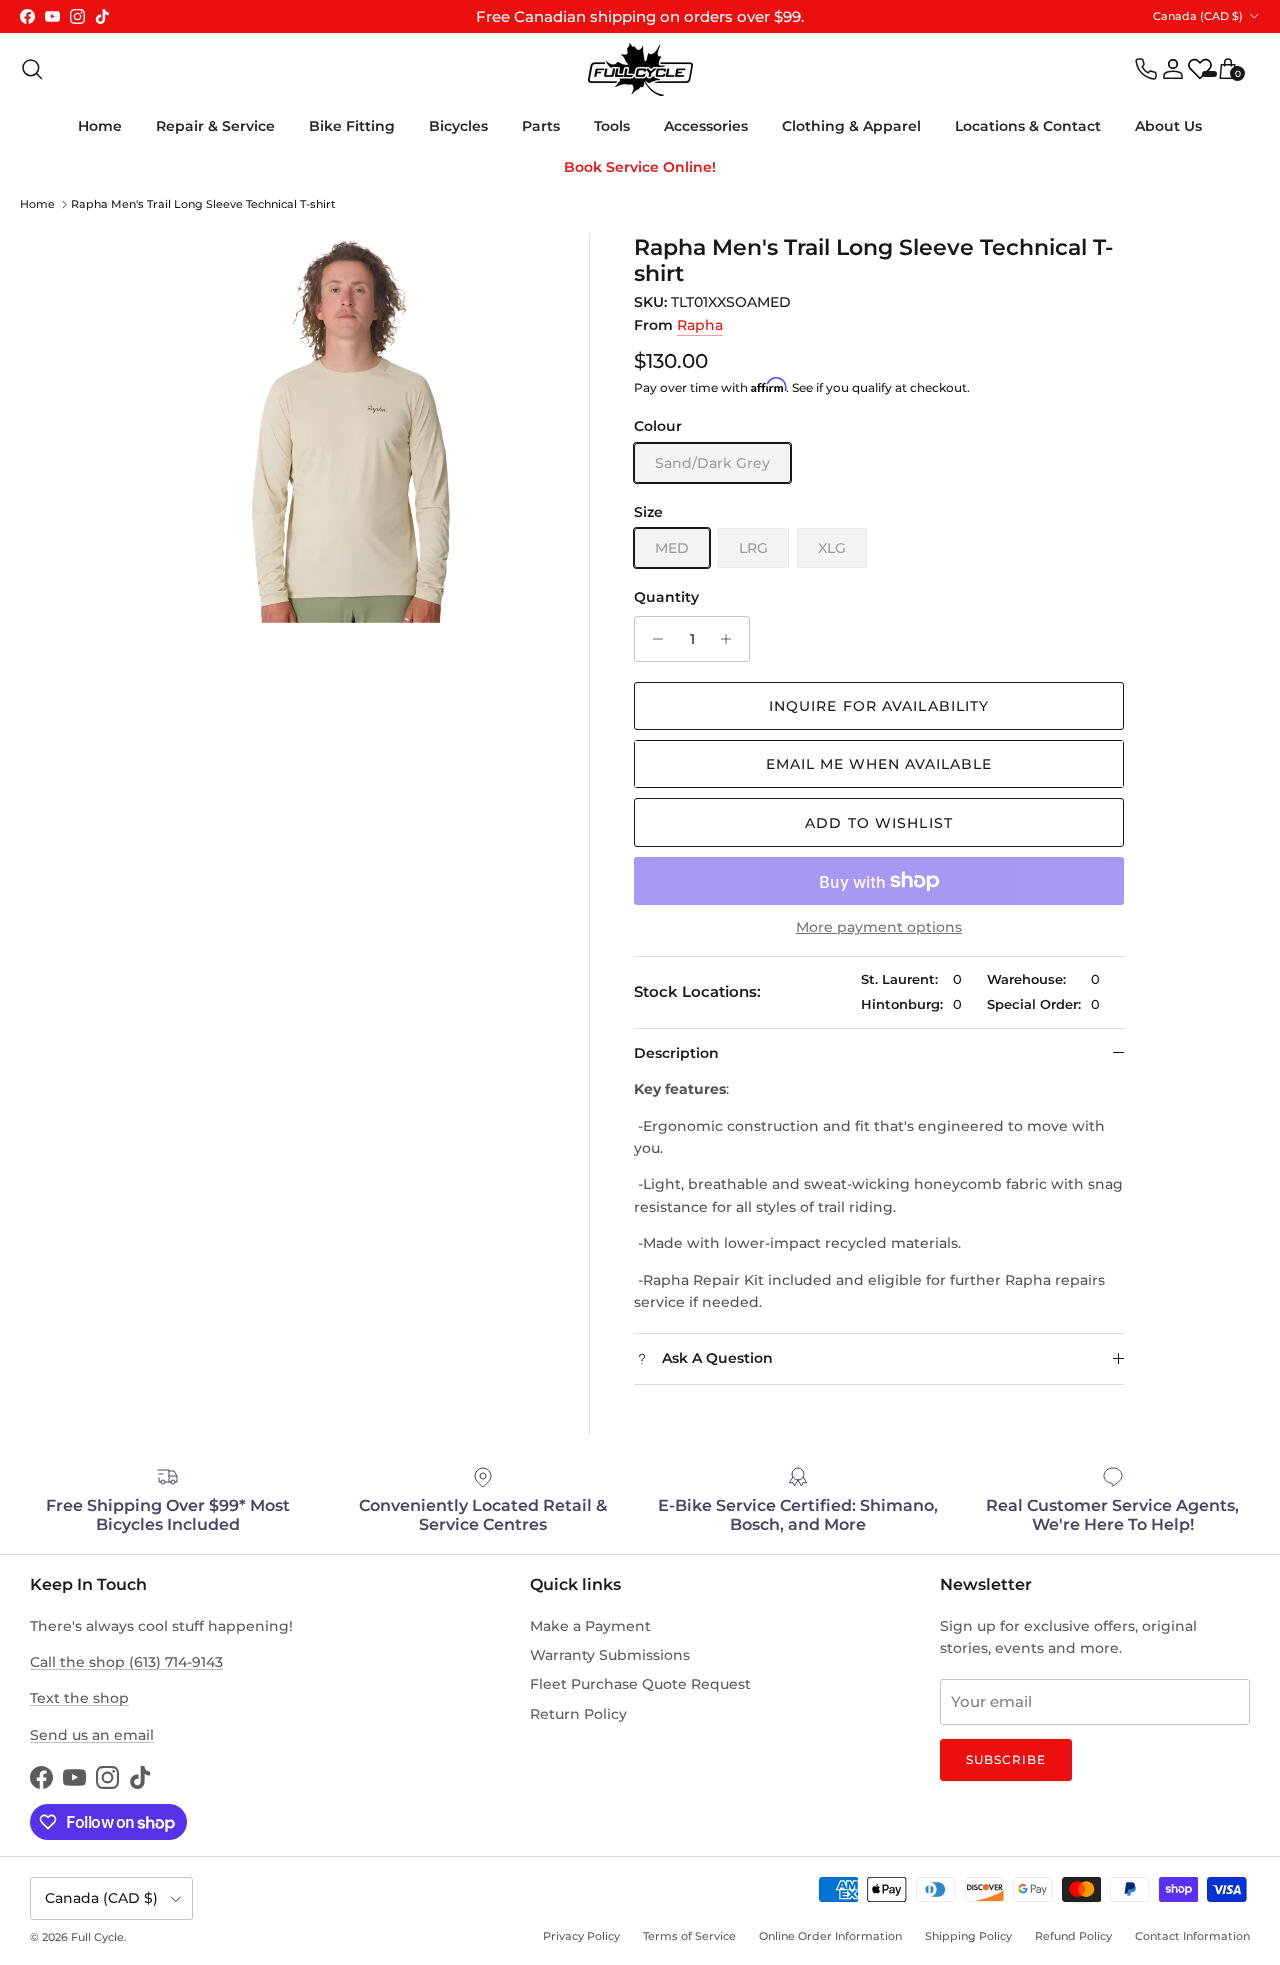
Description (676, 1053)
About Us (1168, 126)
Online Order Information (830, 1936)
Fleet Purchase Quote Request (640, 1684)
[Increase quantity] (731, 639)
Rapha (700, 325)
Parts (541, 126)
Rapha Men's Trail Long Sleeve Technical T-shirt (203, 204)
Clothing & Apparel (851, 126)
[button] (879, 764)
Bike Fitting (352, 126)
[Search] (32, 69)
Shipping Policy (968, 1936)
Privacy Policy (581, 1936)
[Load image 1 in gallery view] (350, 428)
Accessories (706, 126)
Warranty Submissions (610, 1655)
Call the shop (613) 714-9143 (126, 1662)
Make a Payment (590, 1626)
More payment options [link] (879, 927)
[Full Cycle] (640, 69)
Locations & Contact (1028, 126)
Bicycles (458, 126)
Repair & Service (215, 126)
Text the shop (79, 1698)
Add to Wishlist (879, 823)
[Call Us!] (1146, 69)
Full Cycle (97, 1937)
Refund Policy (1073, 1936)
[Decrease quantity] (652, 639)
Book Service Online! (640, 167)
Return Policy (578, 1714)
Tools (612, 126)
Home (100, 126)
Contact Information (1192, 1936)
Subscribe (1006, 1759)
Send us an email (92, 1735)
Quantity (666, 597)
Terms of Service (689, 1936)
